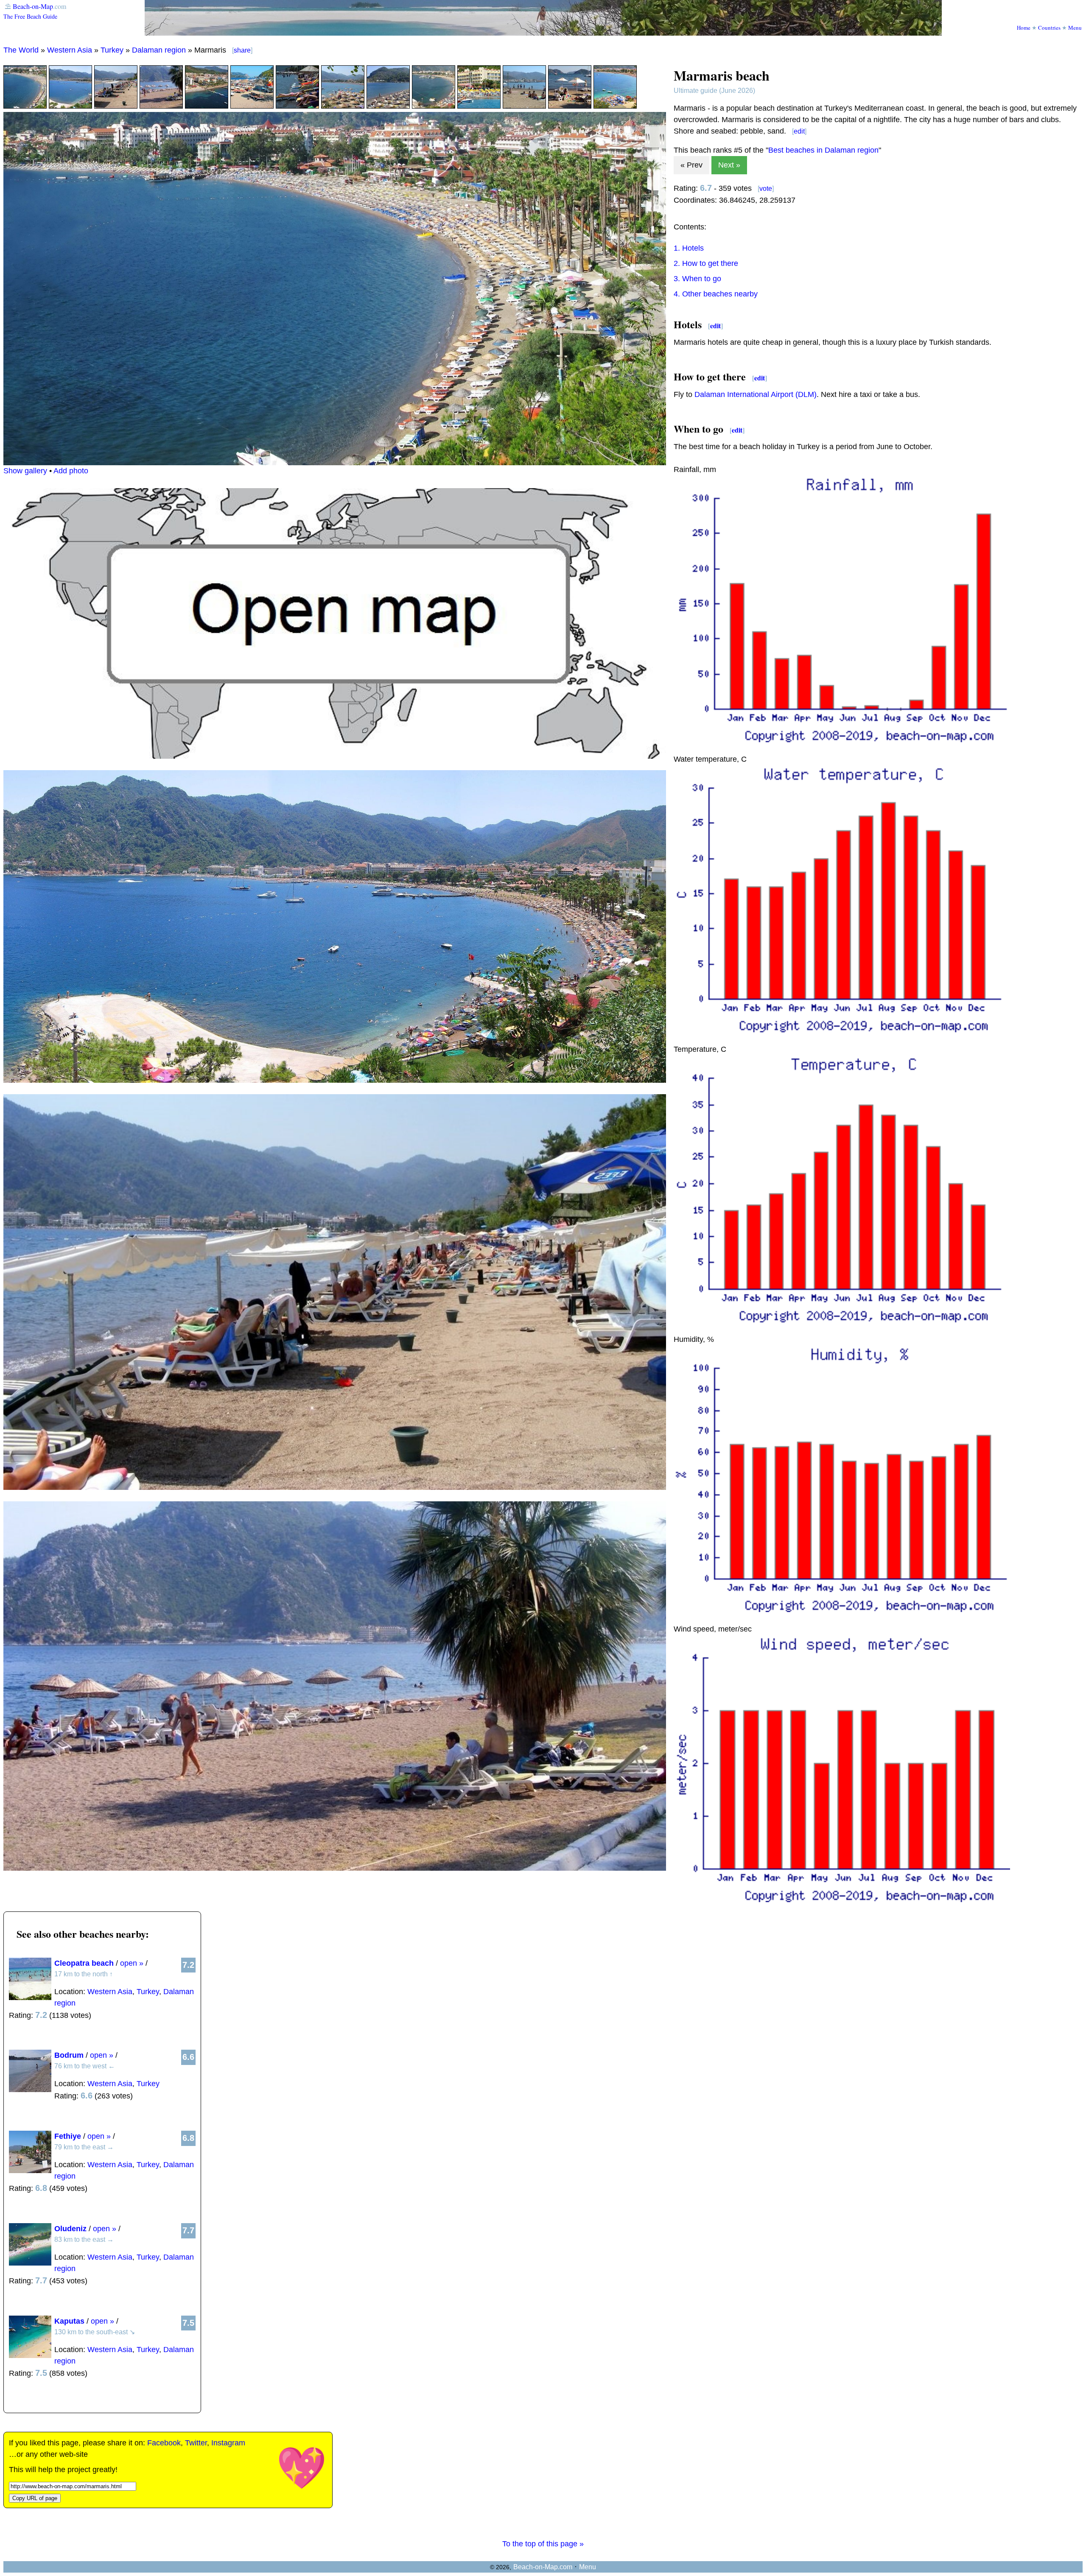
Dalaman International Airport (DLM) (756, 394)
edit (799, 131)
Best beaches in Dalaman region (823, 150)
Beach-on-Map (33, 6)
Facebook (164, 2443)
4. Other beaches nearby (716, 294)
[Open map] (335, 756)
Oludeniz (70, 2229)
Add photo (71, 471)
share (242, 50)
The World (21, 50)
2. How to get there (706, 263)
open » (132, 1963)
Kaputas (69, 2321)
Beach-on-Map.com (543, 2567)
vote (766, 189)
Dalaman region (159, 50)
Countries (1049, 28)
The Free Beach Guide (30, 16)
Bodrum (69, 2055)
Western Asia (70, 50)
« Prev (691, 165)
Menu (1075, 28)
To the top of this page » (543, 2544)
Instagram (228, 2443)
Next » (729, 165)
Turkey (112, 50)
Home (1024, 28)
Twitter (196, 2443)
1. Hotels (689, 248)
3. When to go (697, 279)
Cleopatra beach (84, 1963)
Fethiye (68, 2136)
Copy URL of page (35, 2498)
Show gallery (25, 471)
